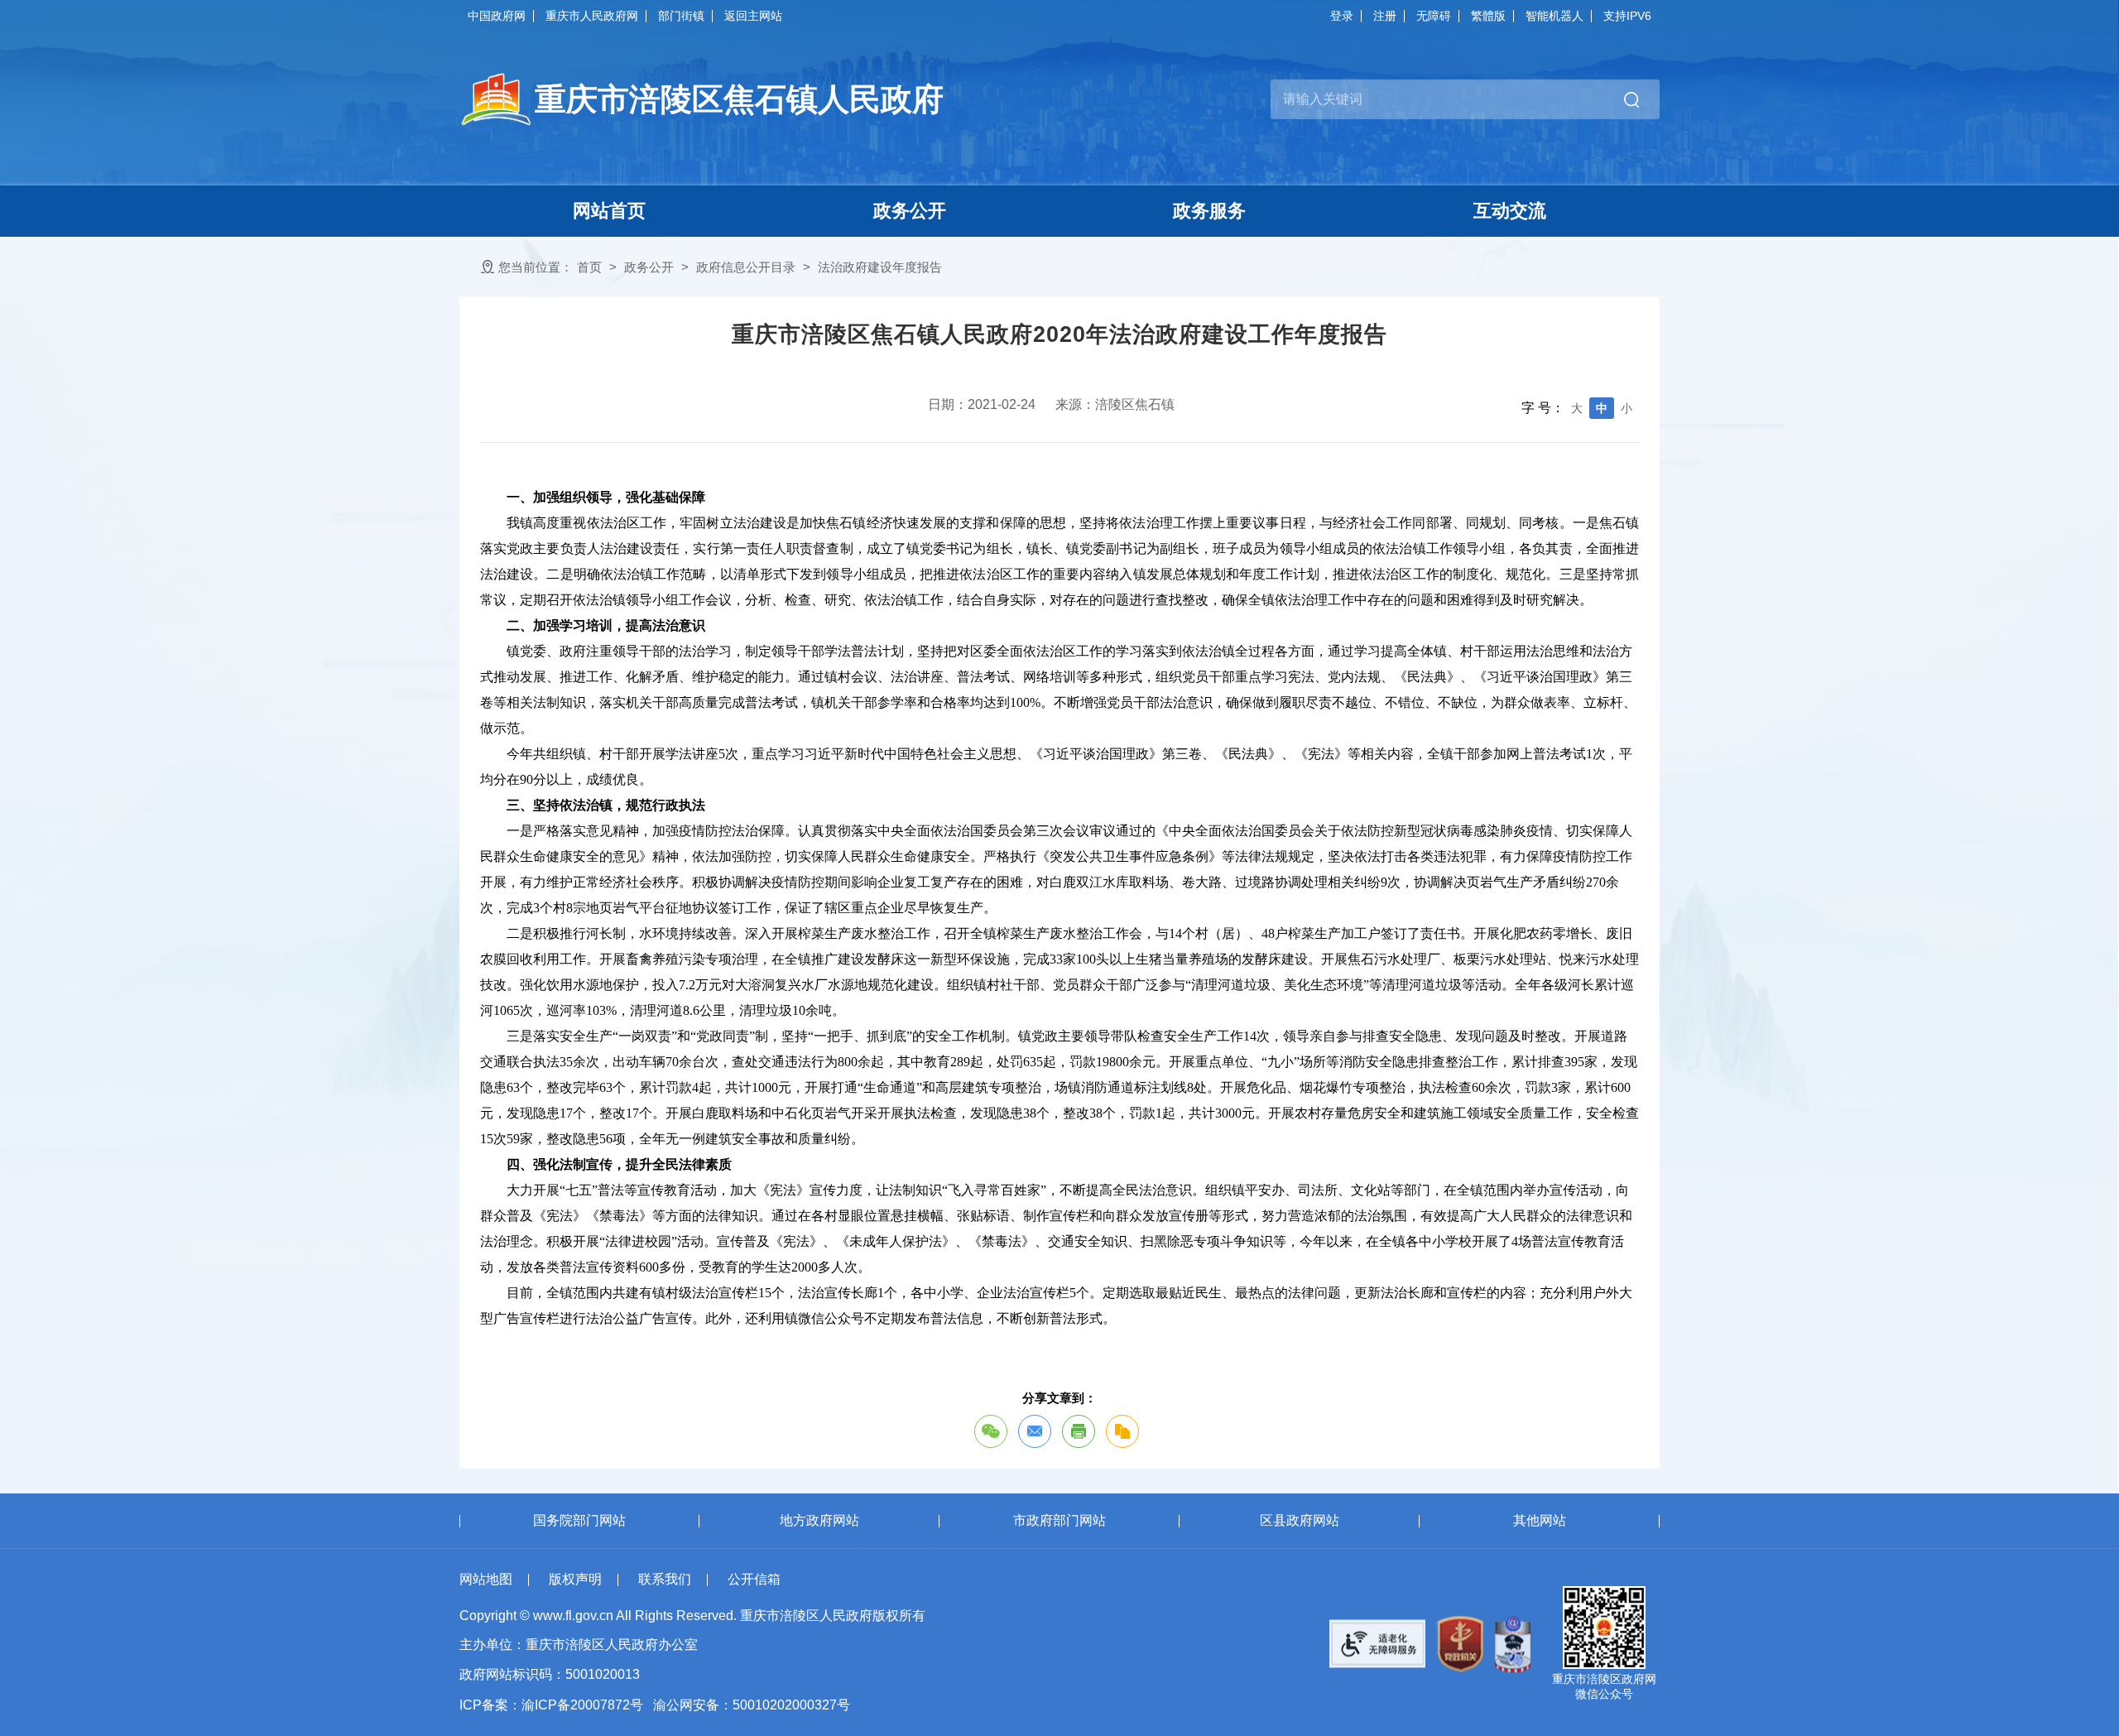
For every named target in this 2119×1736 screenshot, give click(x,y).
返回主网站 (753, 16)
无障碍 (1434, 16)
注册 (1385, 16)
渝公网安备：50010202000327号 (752, 1705)
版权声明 (575, 1579)
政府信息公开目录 (746, 267)
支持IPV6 (1627, 16)
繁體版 (1488, 16)
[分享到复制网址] (1122, 1431)
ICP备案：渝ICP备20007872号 (551, 1705)
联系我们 (665, 1579)
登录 (1342, 16)
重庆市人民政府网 (592, 16)
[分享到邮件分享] (1035, 1431)
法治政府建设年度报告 (880, 267)
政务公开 (649, 267)
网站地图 (486, 1579)
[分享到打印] (1079, 1431)
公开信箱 (754, 1579)
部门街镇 (681, 16)
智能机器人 (1554, 16)
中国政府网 (497, 16)
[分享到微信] (991, 1431)
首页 (589, 267)
